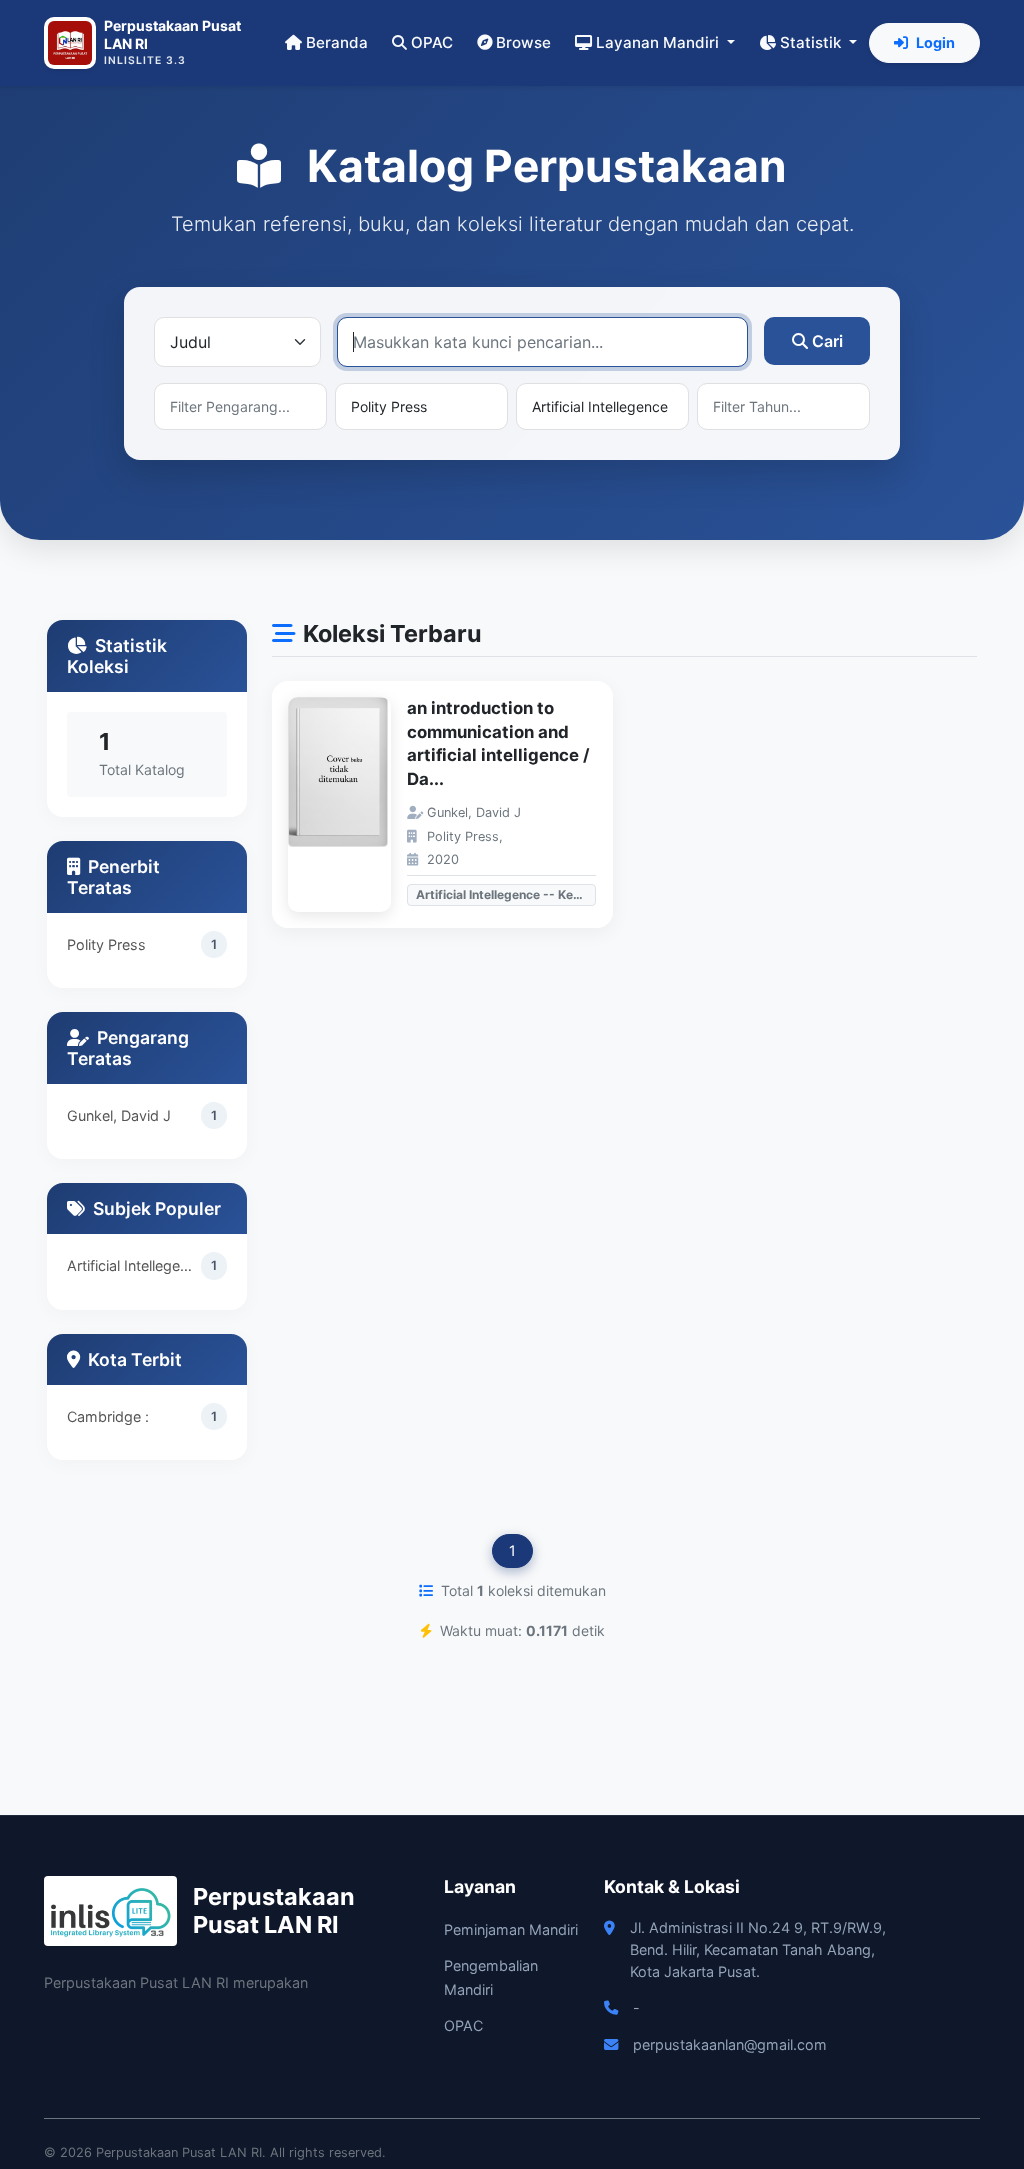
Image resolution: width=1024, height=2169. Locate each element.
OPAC (432, 42)
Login (935, 42)
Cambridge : (108, 1416)
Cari (827, 341)
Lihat (349, 804)
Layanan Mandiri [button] (659, 42)
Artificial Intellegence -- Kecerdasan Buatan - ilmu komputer (134, 1265)
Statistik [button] (812, 42)
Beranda (337, 42)
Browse (523, 42)
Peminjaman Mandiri (511, 1929)
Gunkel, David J (119, 1115)
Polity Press (106, 944)
